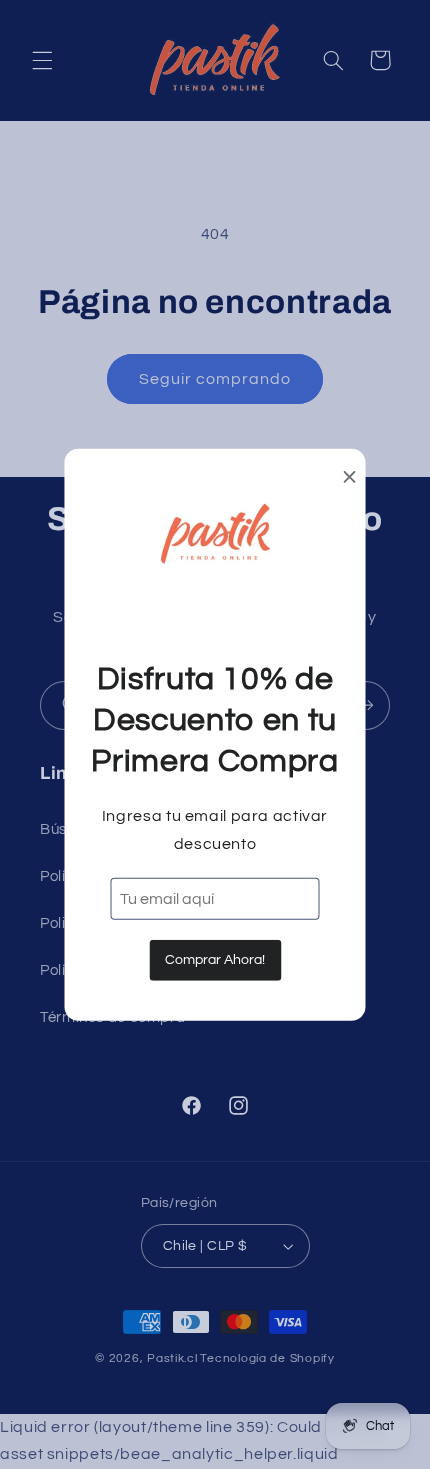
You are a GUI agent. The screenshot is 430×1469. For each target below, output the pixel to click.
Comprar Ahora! (215, 960)
